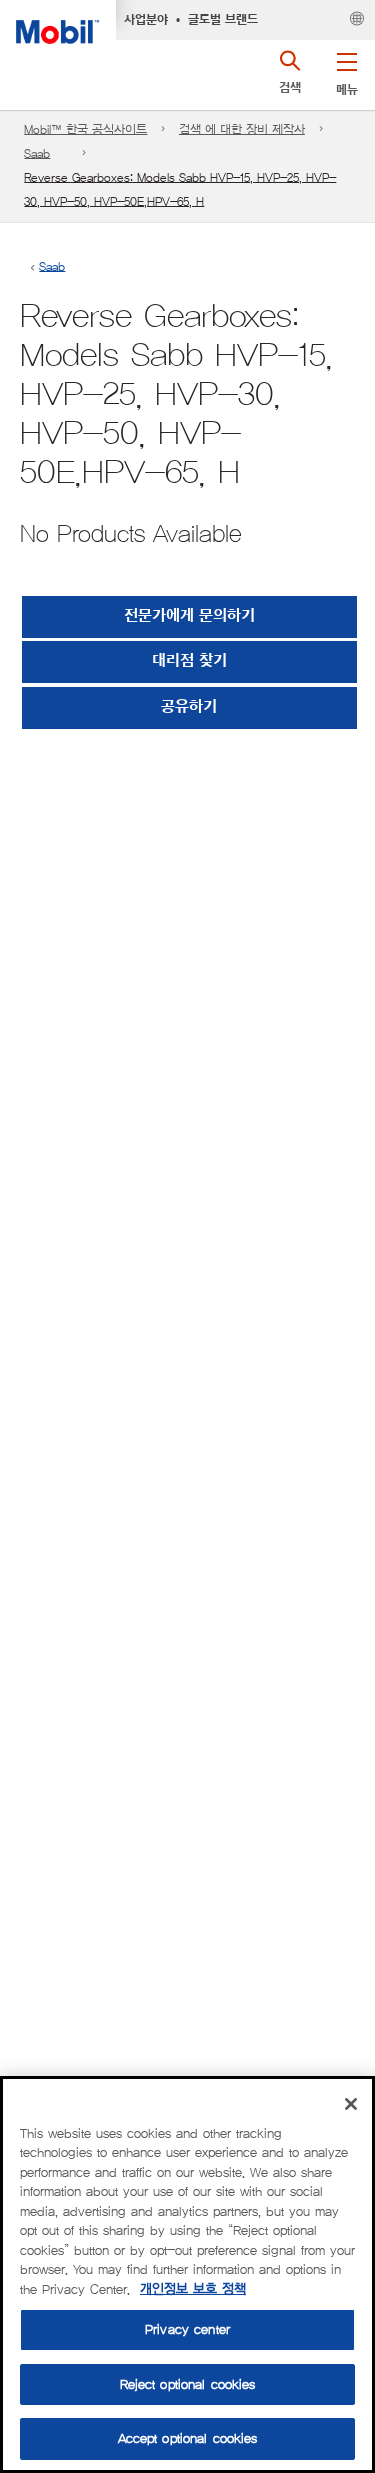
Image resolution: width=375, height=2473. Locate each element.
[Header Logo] (58, 22)
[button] (346, 70)
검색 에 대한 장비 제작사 (242, 129)
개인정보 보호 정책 (193, 2289)
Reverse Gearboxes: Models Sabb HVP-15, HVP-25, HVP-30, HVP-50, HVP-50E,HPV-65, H (180, 189)
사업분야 (146, 20)
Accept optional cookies (188, 2438)
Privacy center (187, 2329)
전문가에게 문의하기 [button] (189, 616)
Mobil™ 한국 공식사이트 (85, 129)
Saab (37, 153)
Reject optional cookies (188, 2384)
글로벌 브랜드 (223, 20)
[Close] (351, 2104)
